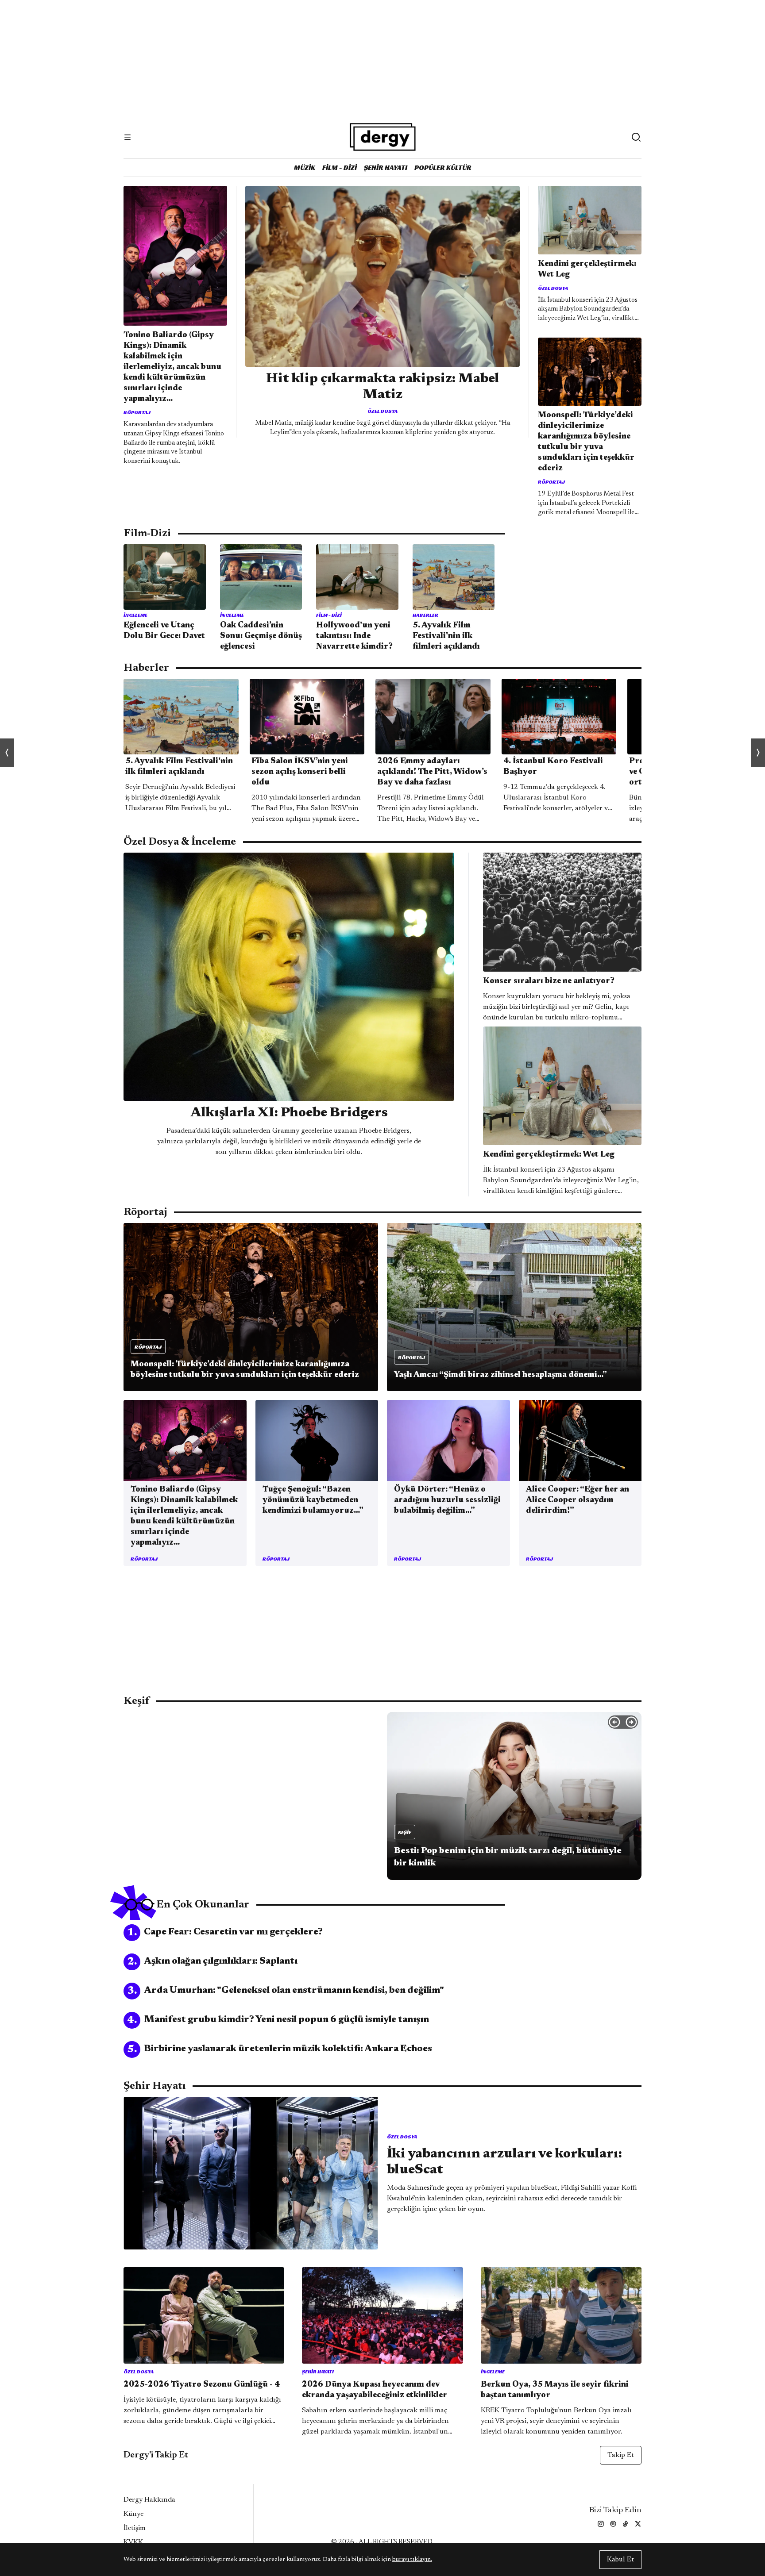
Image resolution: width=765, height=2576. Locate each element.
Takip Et (621, 2455)
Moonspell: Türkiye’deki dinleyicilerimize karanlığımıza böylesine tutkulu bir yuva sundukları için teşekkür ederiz (586, 442)
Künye (133, 2514)
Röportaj (137, 412)
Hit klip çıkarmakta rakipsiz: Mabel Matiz (383, 387)
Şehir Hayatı (386, 167)
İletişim (135, 2528)
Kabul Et (620, 2560)
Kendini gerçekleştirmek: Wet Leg (587, 269)
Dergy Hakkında (149, 2500)
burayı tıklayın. (412, 2560)
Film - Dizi (340, 167)
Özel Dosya (382, 411)
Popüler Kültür (443, 167)
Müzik (305, 167)
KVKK (133, 2542)
